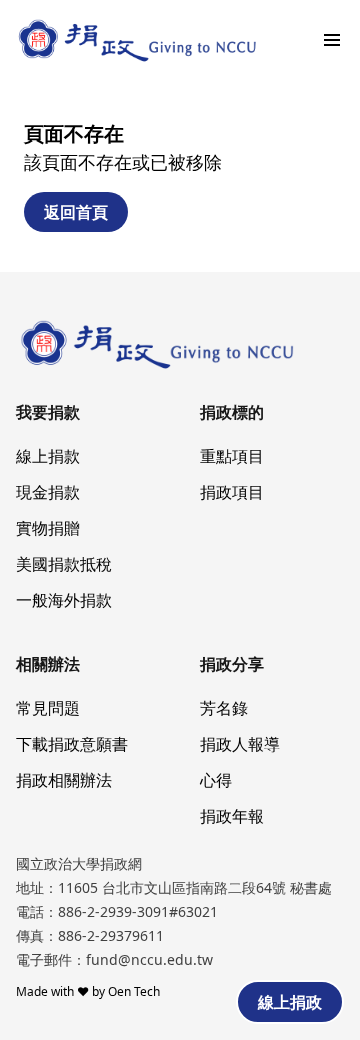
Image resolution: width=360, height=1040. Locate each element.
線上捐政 (290, 1002)
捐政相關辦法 (64, 780)
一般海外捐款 (64, 600)
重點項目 (232, 456)
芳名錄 (224, 708)
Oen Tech (134, 991)
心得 (216, 780)
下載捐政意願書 (72, 744)
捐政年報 (232, 816)
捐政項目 (232, 492)
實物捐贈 (48, 528)
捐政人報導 (240, 744)
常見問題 (48, 708)
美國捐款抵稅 (64, 564)
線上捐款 (48, 456)
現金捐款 (48, 492)
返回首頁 (76, 212)
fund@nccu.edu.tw (149, 959)
